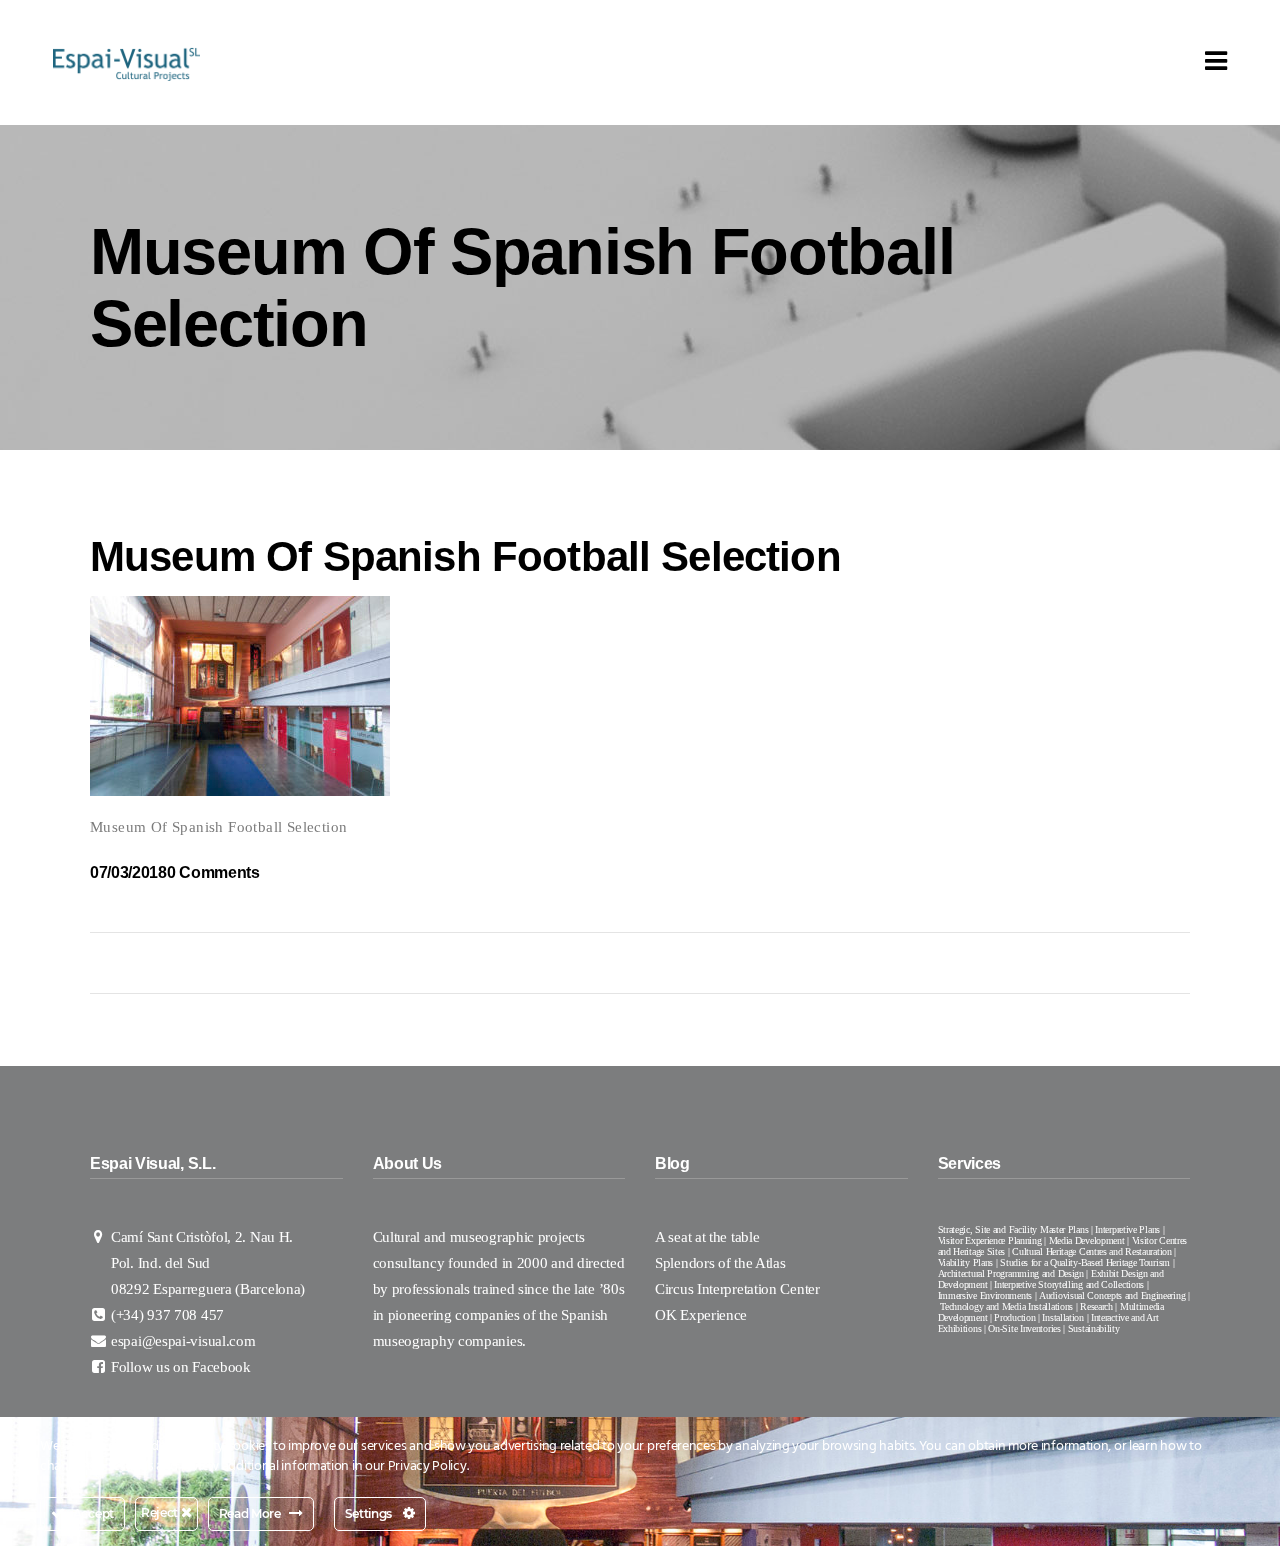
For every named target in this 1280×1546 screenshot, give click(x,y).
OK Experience (701, 1315)
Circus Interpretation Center (739, 1289)
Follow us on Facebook (181, 1367)
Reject (161, 1512)
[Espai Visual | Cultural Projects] (126, 63)
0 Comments (213, 872)
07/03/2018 (128, 872)
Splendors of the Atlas (720, 1263)
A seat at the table (707, 1237)
